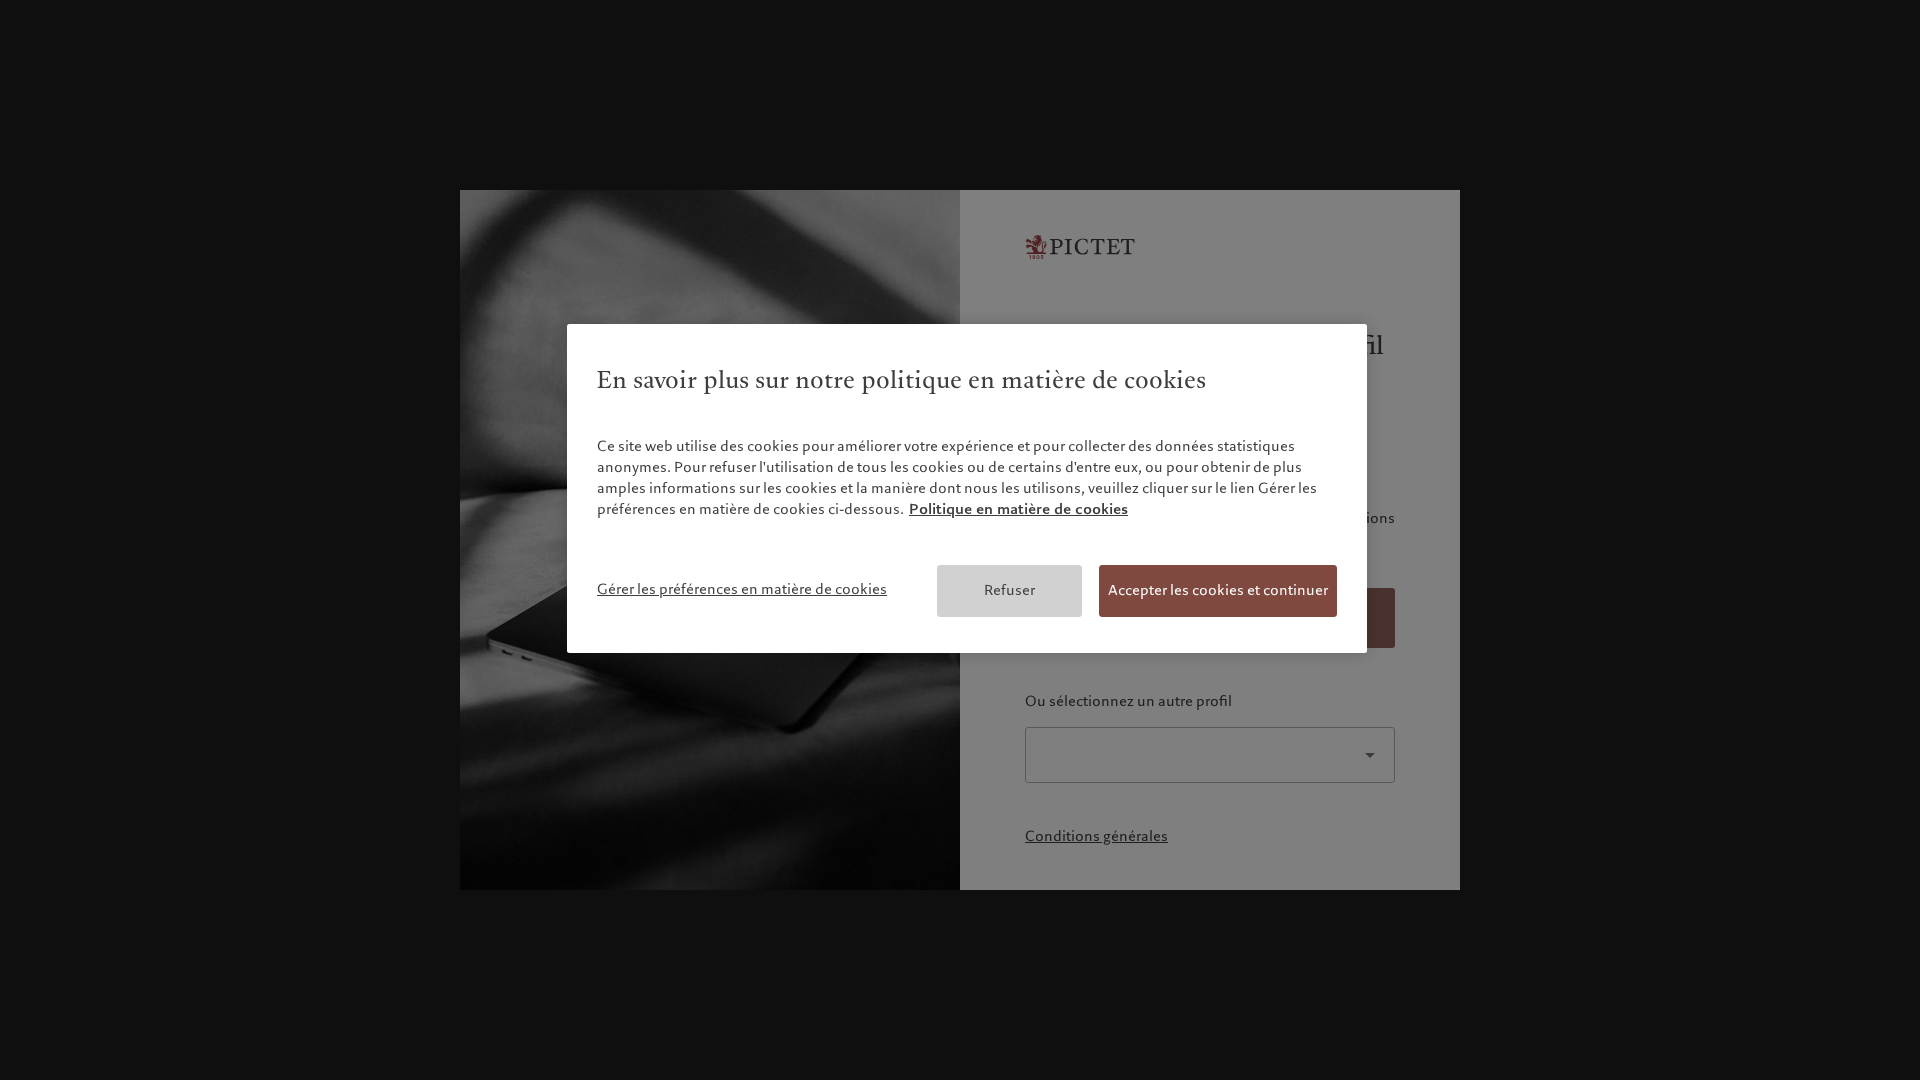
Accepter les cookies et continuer (1218, 590)
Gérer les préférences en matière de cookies (742, 589)
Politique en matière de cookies (1018, 509)
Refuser (1009, 590)
